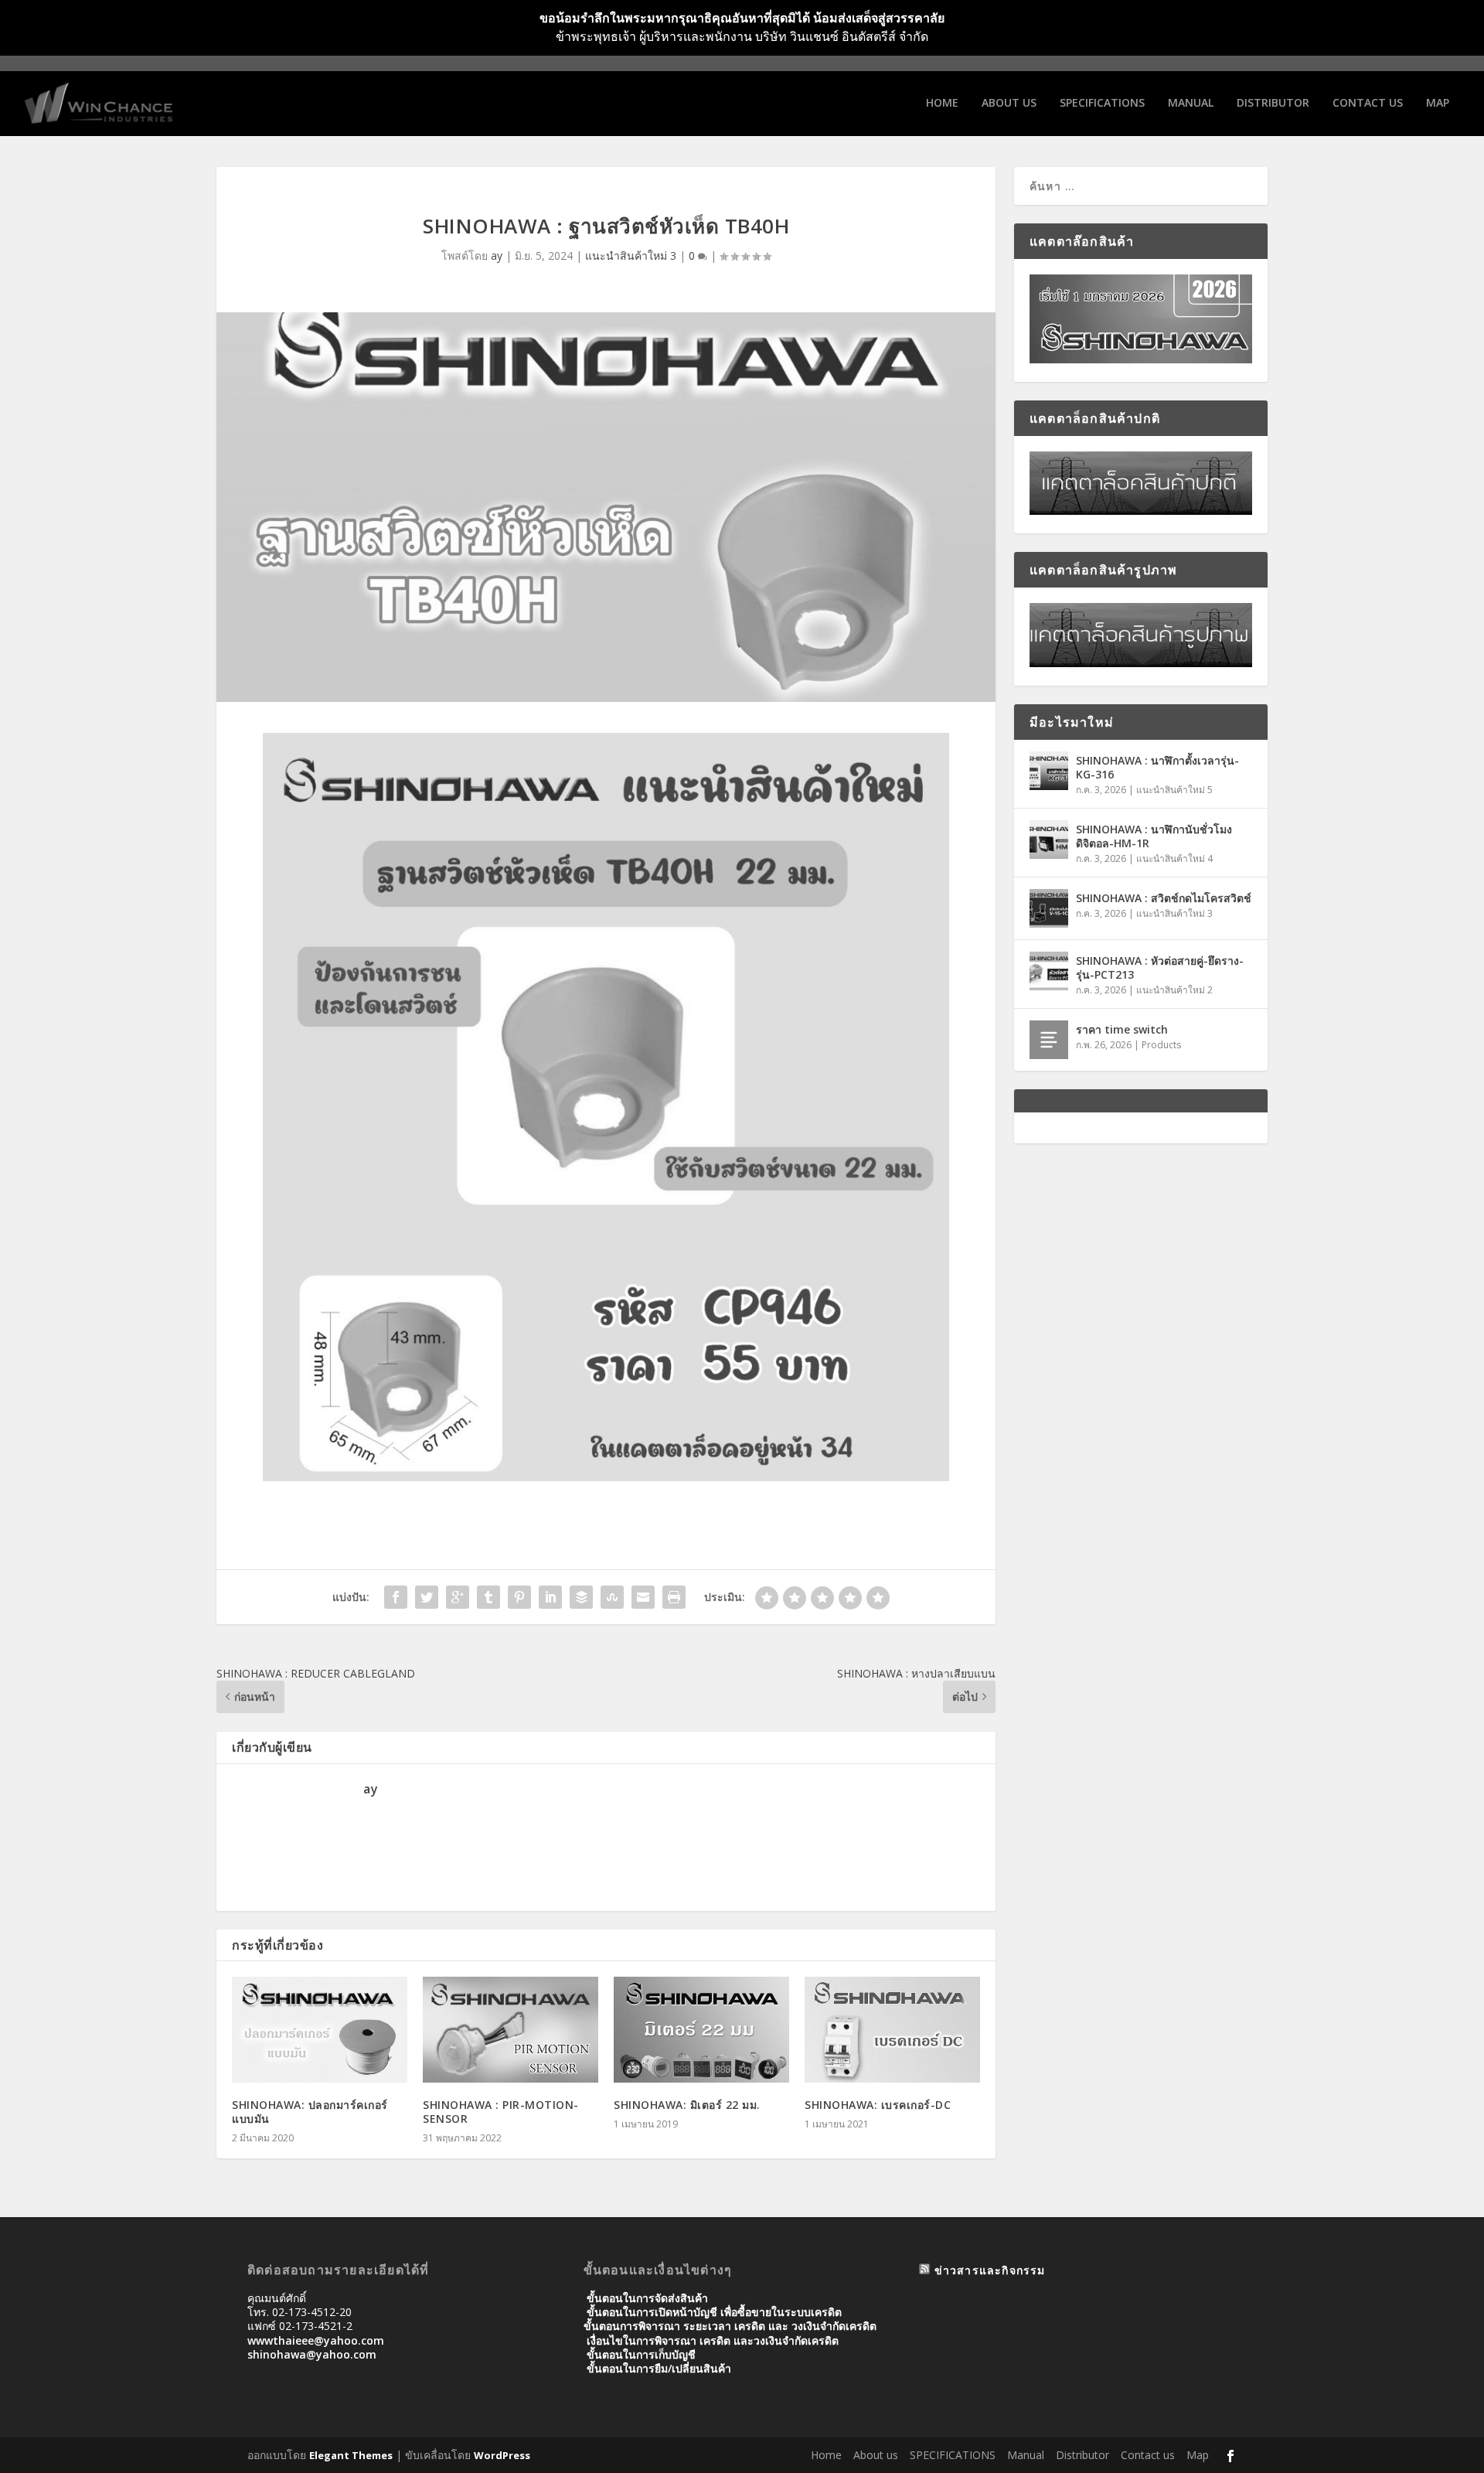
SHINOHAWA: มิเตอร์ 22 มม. (687, 2105)
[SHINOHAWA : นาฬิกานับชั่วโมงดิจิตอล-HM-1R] (1049, 840)
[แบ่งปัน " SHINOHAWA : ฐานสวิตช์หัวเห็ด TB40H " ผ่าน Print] (674, 1597)
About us (1009, 103)
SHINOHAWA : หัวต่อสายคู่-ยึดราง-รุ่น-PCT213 (1160, 967)
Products (1161, 1045)
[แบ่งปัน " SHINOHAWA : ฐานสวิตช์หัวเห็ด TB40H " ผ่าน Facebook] (396, 1597)
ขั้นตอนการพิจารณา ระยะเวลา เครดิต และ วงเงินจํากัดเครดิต (730, 2326)
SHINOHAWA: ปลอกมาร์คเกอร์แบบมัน (310, 2112)
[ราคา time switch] (1049, 1040)
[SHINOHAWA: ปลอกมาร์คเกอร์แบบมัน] (320, 2029)
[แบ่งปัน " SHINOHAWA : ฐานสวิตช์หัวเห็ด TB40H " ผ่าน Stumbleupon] (612, 1597)
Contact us (1368, 103)
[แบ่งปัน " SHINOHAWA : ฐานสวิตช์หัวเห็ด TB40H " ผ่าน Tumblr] (488, 1597)
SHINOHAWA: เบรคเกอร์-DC (878, 2105)
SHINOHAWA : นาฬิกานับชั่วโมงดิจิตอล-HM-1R (1154, 836)
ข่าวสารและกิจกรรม (990, 2270)
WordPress (502, 2455)
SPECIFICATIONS (1102, 103)
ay (497, 255)
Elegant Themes (351, 2455)
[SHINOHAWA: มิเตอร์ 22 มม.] (701, 2029)
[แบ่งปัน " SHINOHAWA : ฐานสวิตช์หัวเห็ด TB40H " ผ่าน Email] (643, 1597)
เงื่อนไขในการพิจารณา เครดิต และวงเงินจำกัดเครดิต (713, 2340)
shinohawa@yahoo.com (312, 2354)
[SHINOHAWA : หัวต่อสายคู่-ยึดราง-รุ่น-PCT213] (1049, 971)
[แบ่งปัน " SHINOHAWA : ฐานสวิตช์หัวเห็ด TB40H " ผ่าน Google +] (458, 1597)
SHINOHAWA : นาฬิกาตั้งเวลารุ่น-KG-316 (1157, 767)
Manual (1191, 103)
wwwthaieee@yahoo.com (316, 2340)
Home (942, 103)
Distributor (1273, 103)
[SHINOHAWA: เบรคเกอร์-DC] (892, 2029)
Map (1438, 103)
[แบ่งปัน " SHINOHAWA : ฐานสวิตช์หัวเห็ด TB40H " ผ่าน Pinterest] (519, 1597)
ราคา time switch (1122, 1029)
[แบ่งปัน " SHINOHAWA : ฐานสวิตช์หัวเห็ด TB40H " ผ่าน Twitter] (427, 1597)
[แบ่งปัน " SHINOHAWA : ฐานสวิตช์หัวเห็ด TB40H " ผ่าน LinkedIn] (550, 1597)
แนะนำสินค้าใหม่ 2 (1174, 990)
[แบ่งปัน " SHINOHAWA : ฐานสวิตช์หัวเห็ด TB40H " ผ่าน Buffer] (581, 1597)
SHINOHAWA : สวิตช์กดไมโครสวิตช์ (1164, 898)
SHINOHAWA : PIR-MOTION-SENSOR (501, 2112)
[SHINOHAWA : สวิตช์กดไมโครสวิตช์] (1049, 908)
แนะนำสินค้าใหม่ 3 (631, 255)
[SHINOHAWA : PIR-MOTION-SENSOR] (511, 2029)
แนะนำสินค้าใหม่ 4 (1174, 858)
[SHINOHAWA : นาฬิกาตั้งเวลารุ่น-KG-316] (1049, 771)
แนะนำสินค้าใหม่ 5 (1174, 790)
